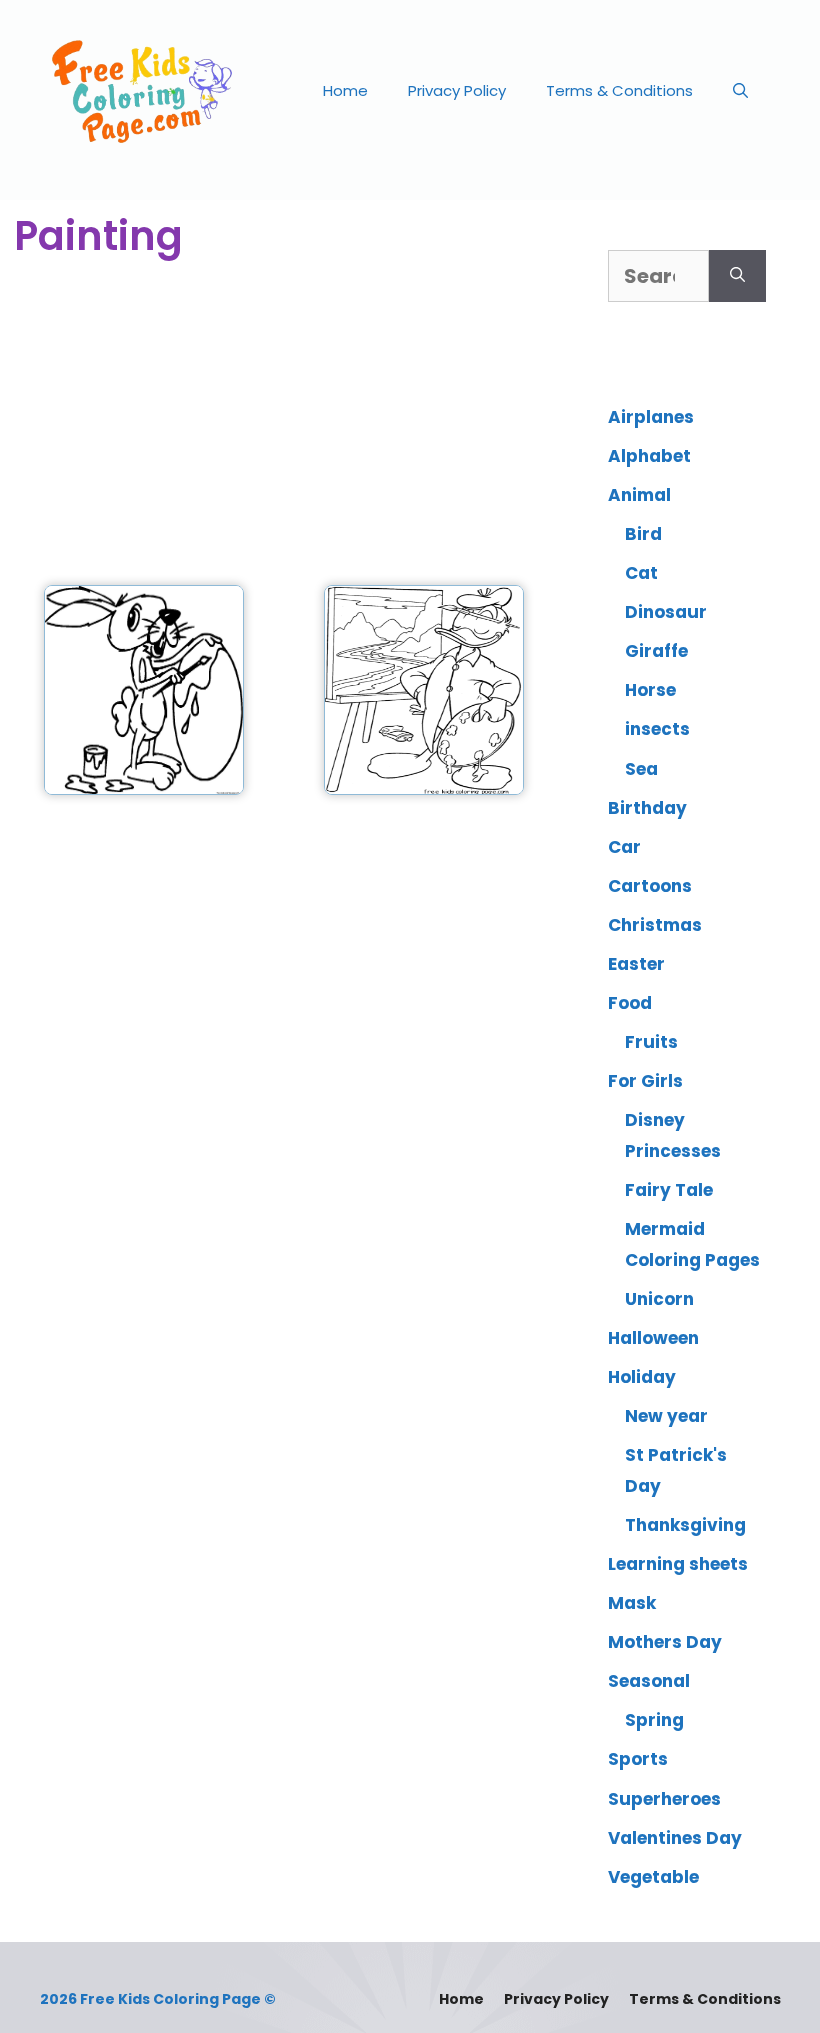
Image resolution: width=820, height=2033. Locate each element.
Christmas (655, 925)
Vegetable (653, 1877)
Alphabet (649, 456)
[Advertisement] (284, 425)
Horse (650, 690)
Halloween (653, 1338)
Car (624, 847)
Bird (643, 534)
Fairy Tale (669, 1190)
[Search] (737, 276)
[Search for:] (658, 276)
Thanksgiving (685, 1525)
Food (630, 1003)
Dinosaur (666, 612)
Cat (641, 573)
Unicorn (659, 1299)
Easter (636, 964)
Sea (641, 769)
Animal (639, 495)
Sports (638, 1759)
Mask (632, 1603)
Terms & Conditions (619, 90)
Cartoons (650, 886)
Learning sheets (678, 1564)
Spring (654, 1720)
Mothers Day (665, 1642)
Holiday (642, 1377)
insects (657, 729)
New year (666, 1416)
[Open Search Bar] (740, 91)
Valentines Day (675, 1838)
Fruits (651, 1042)
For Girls (645, 1081)
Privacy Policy (457, 90)
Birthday (647, 808)
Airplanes (651, 417)
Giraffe (656, 651)
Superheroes (664, 1799)
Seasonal (649, 1681)
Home (345, 90)
